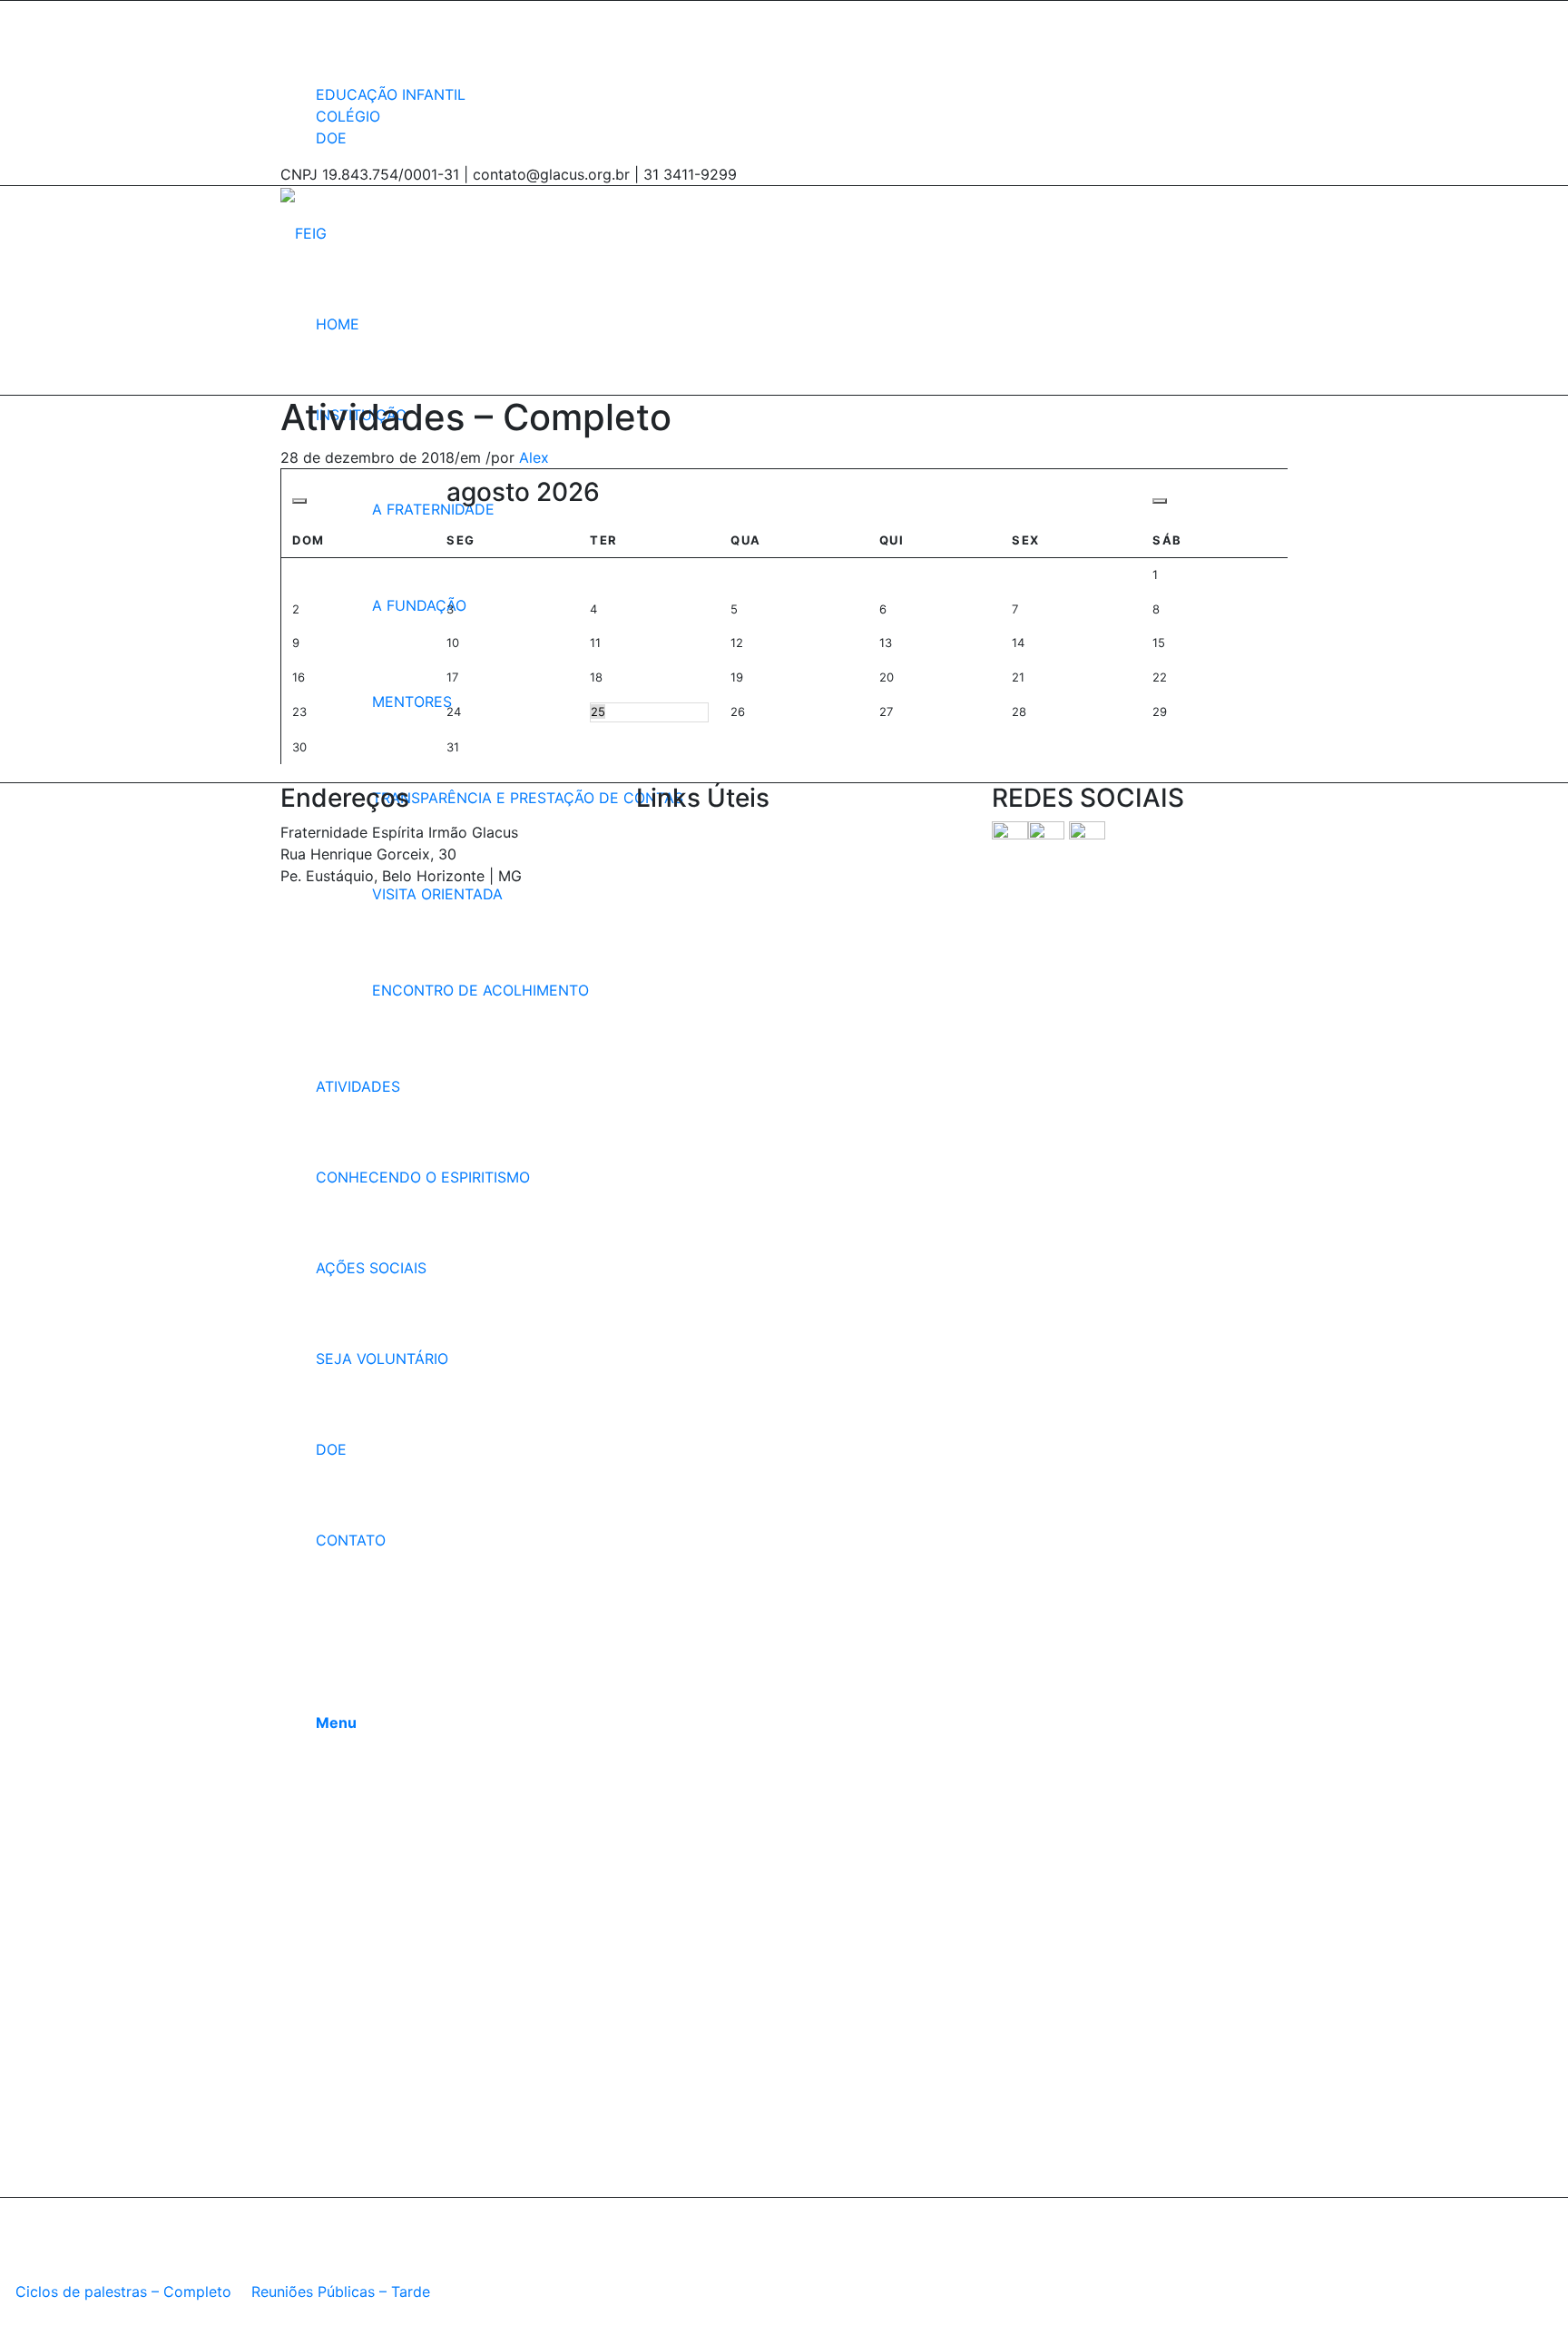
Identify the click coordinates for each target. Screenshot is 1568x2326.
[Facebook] (321, 12)
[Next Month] (1160, 501)
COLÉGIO (348, 116)
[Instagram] (321, 34)
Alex (534, 457)
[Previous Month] (299, 501)
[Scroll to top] (5, 2314)
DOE (331, 138)
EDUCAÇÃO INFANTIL (391, 94)
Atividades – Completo (476, 417)
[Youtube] (321, 57)
